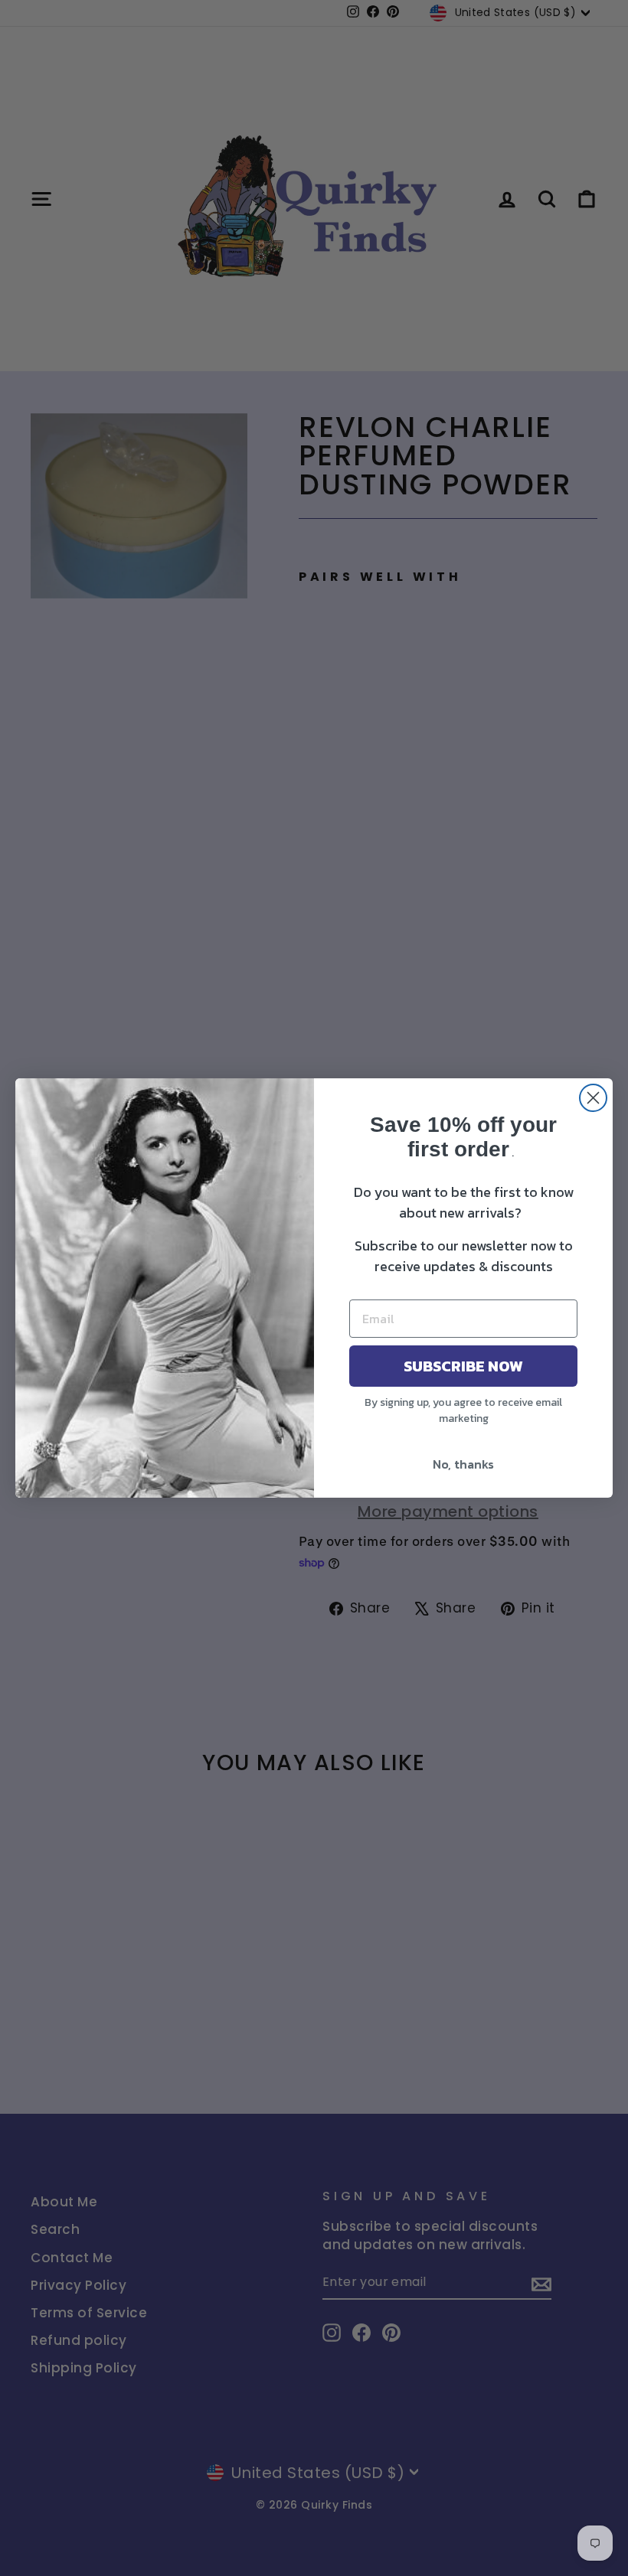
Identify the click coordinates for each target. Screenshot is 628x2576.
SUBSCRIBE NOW (463, 1366)
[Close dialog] (593, 1098)
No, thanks (463, 1464)
